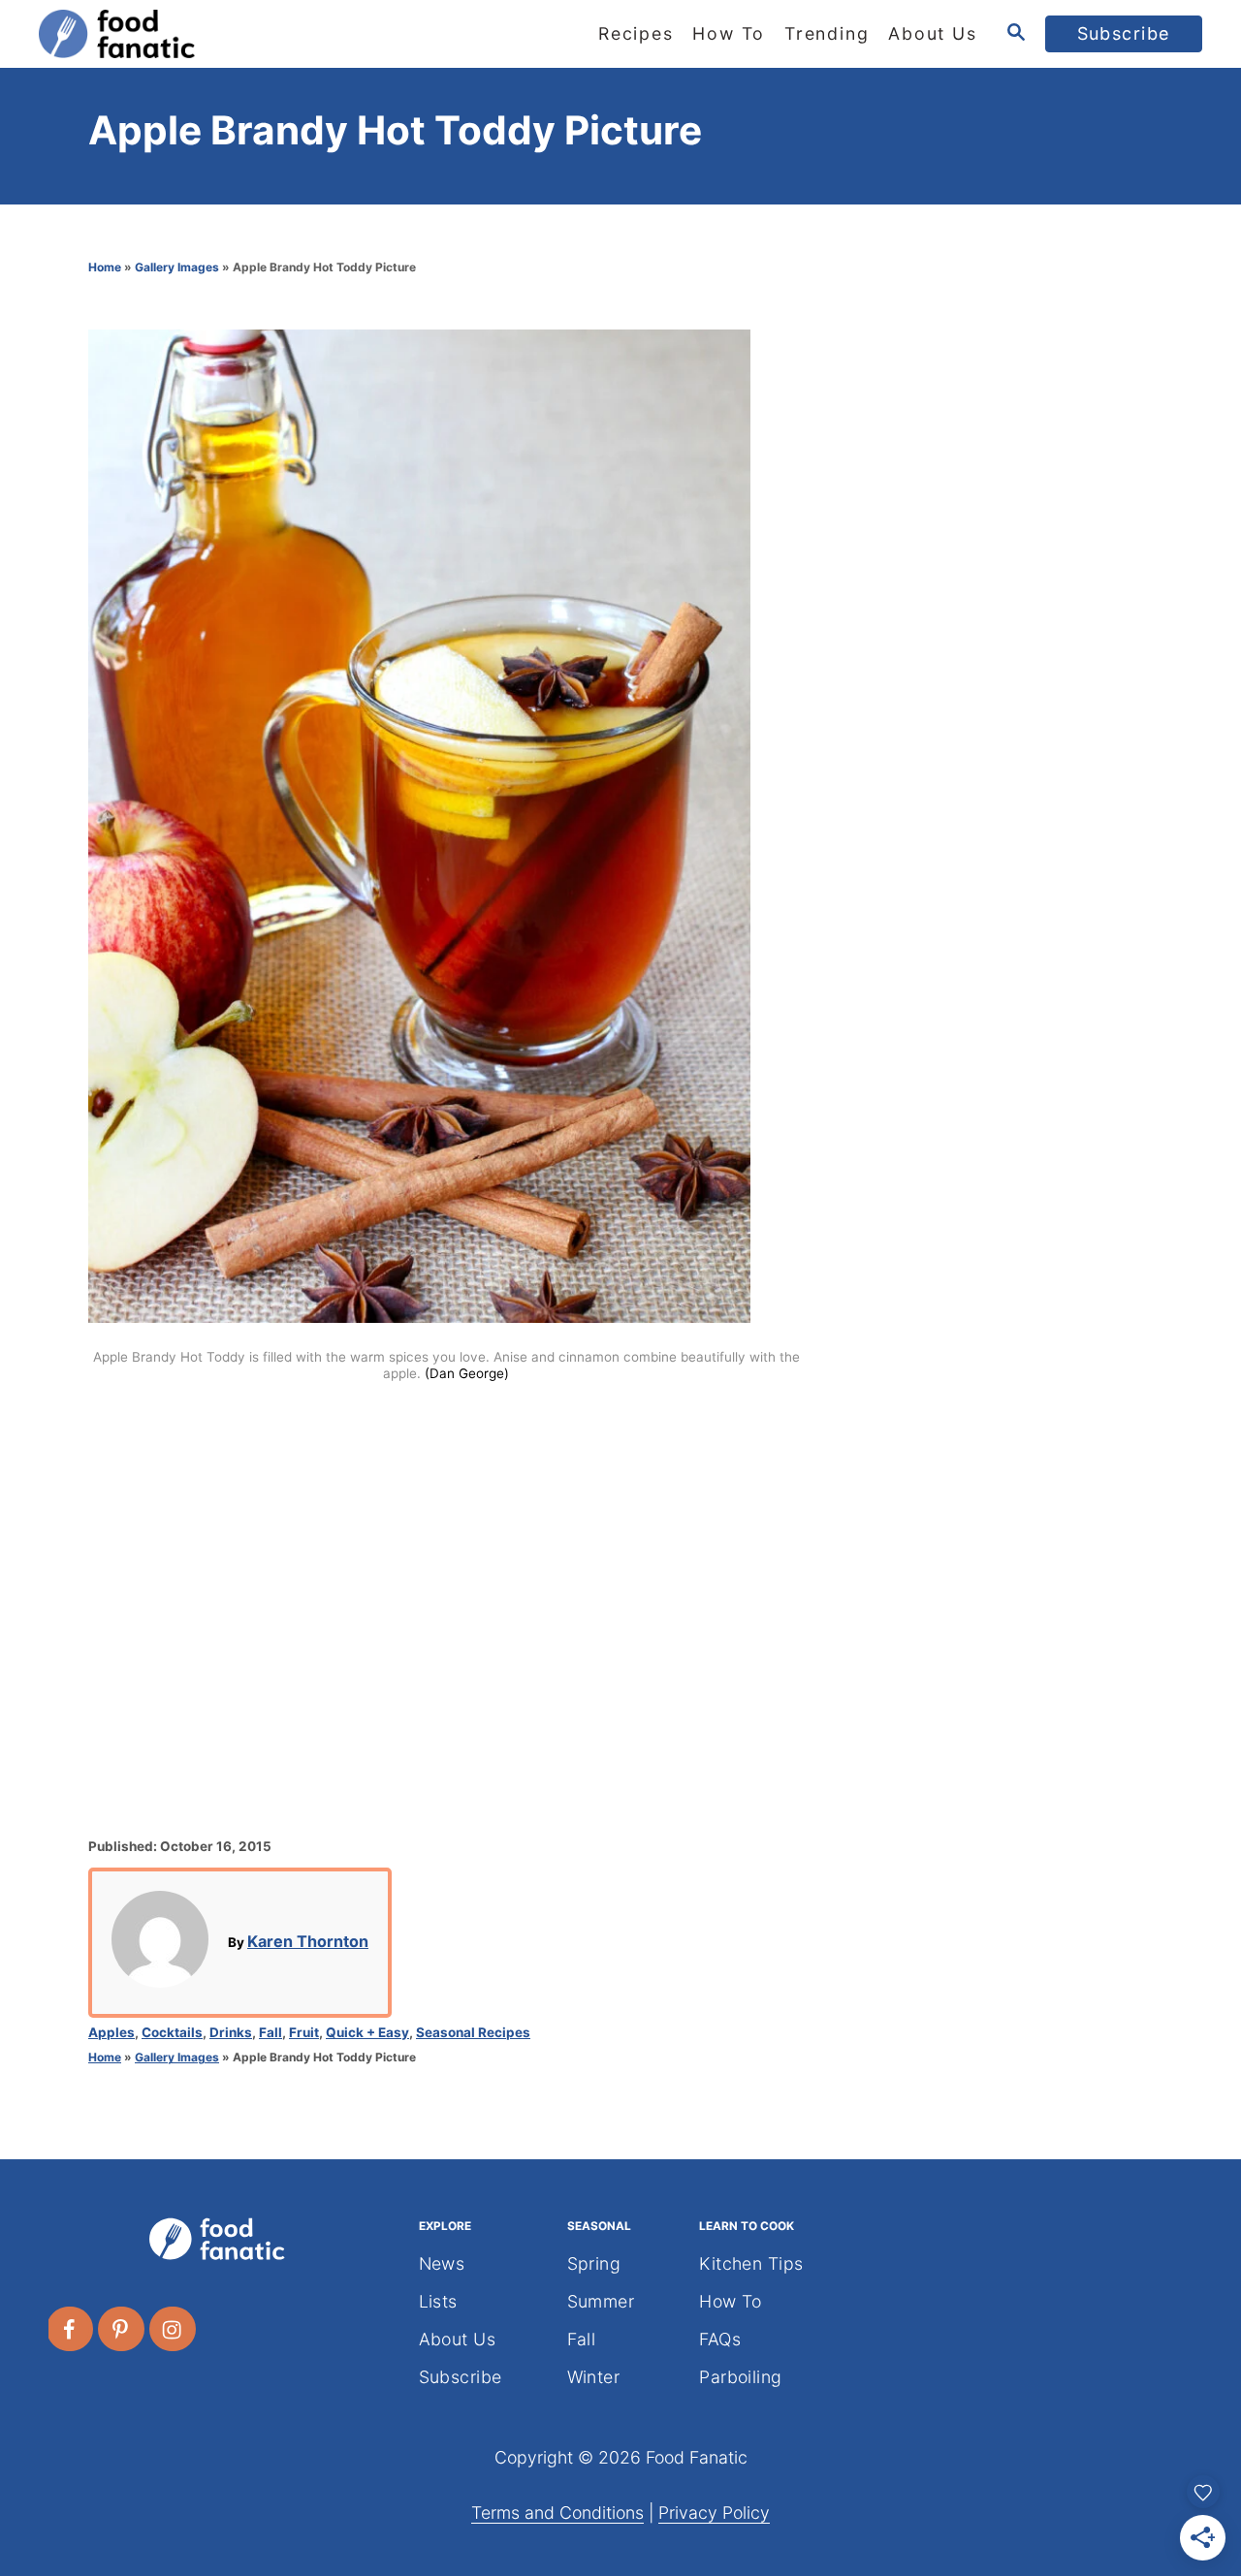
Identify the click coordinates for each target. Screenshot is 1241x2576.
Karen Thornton (308, 1941)
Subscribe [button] (1124, 33)
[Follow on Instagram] (174, 2329)
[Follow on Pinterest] (122, 2329)
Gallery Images (177, 267)
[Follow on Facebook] (71, 2329)
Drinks (231, 2032)
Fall (270, 2032)
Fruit (304, 2032)
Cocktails (172, 2032)
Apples (111, 2032)
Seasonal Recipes (473, 2032)
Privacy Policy (714, 2513)
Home (105, 267)
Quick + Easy (367, 2032)
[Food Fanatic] (213, 34)
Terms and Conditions (557, 2513)
